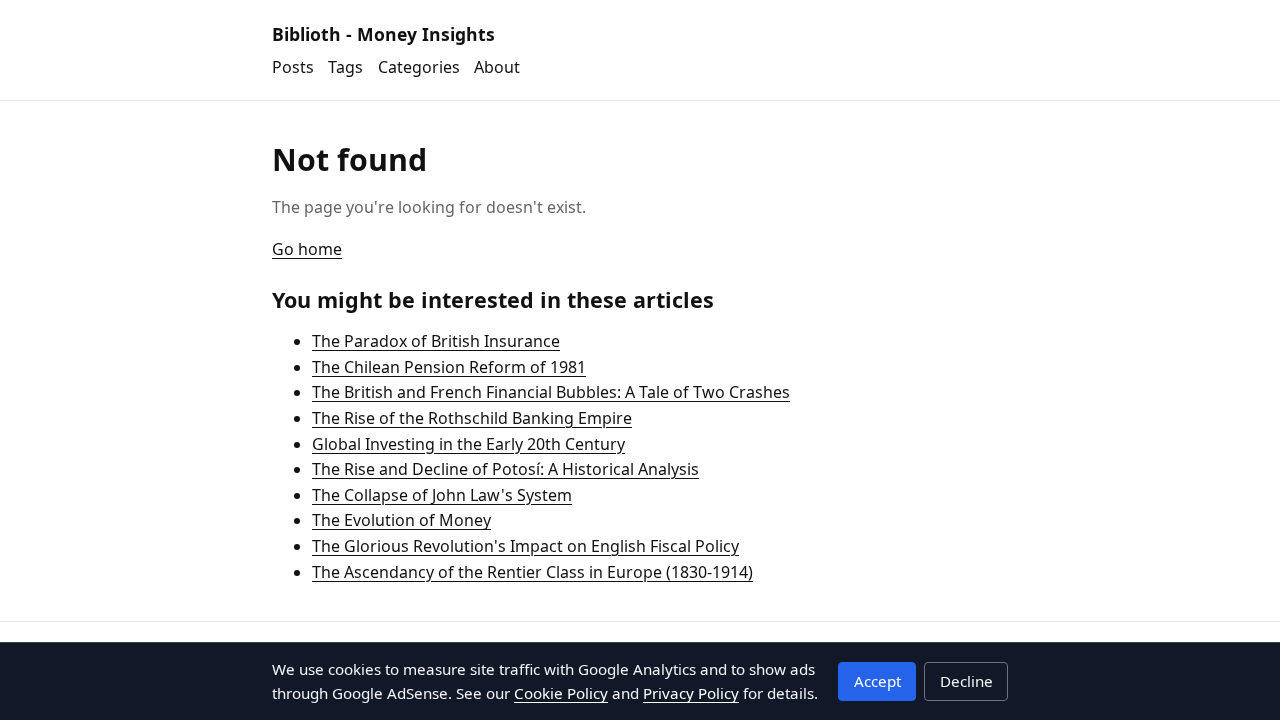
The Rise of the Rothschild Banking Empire (472, 418)
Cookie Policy (561, 693)
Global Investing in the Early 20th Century (468, 444)
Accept (877, 681)
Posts (293, 67)
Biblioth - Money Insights (383, 34)
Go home (307, 249)
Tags (345, 67)
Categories (419, 67)
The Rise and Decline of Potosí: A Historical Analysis (505, 469)
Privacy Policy (691, 693)
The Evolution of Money (401, 520)
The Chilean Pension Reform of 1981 (449, 367)
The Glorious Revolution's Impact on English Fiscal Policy (525, 546)
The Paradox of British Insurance (436, 341)
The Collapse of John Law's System (442, 495)
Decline (966, 681)
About (497, 67)
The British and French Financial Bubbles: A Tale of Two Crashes (551, 392)
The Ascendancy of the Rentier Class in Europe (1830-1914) (532, 572)
